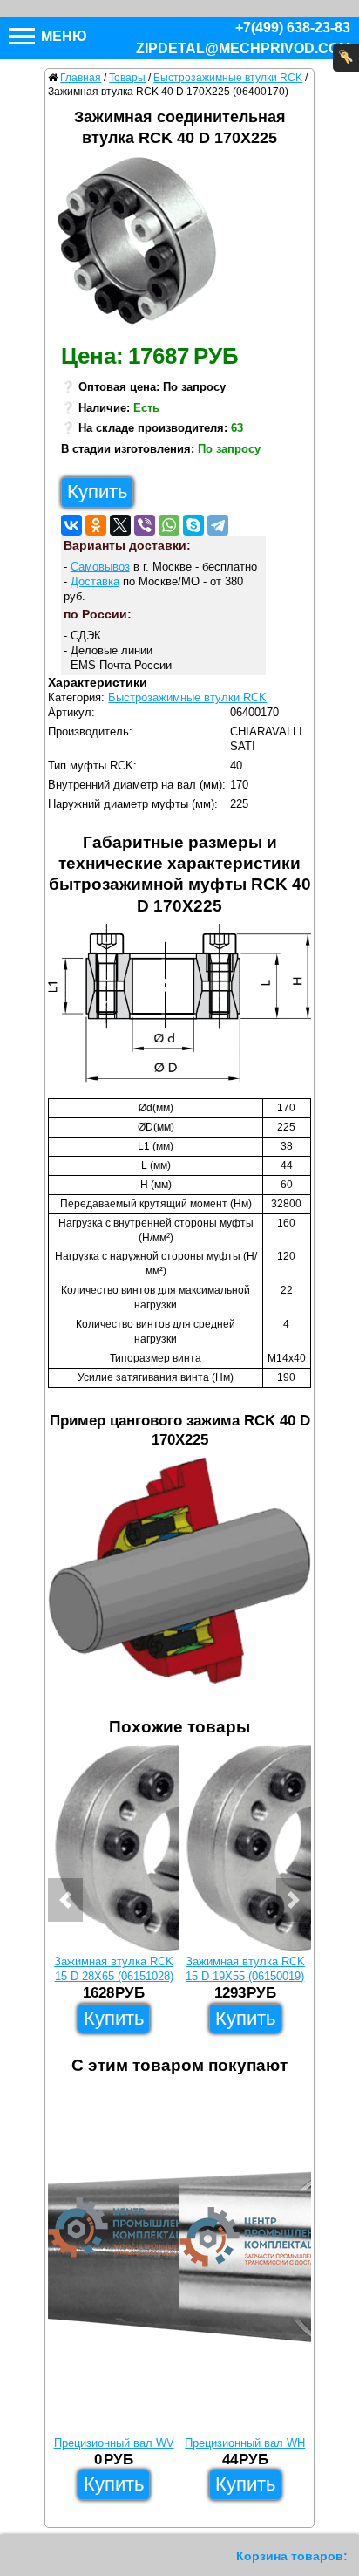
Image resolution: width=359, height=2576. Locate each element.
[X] (120, 525)
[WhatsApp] (169, 525)
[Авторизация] (346, 58)
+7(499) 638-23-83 (293, 27)
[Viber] (145, 525)
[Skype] (193, 525)
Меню (62, 36)
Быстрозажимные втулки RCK (187, 697)
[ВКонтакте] (71, 525)
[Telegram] (218, 525)
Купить (97, 492)
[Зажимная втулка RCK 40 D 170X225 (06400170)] (144, 245)
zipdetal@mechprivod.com (243, 48)
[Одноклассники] (96, 525)
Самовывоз (100, 567)
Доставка (95, 581)
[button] (65, 1900)
